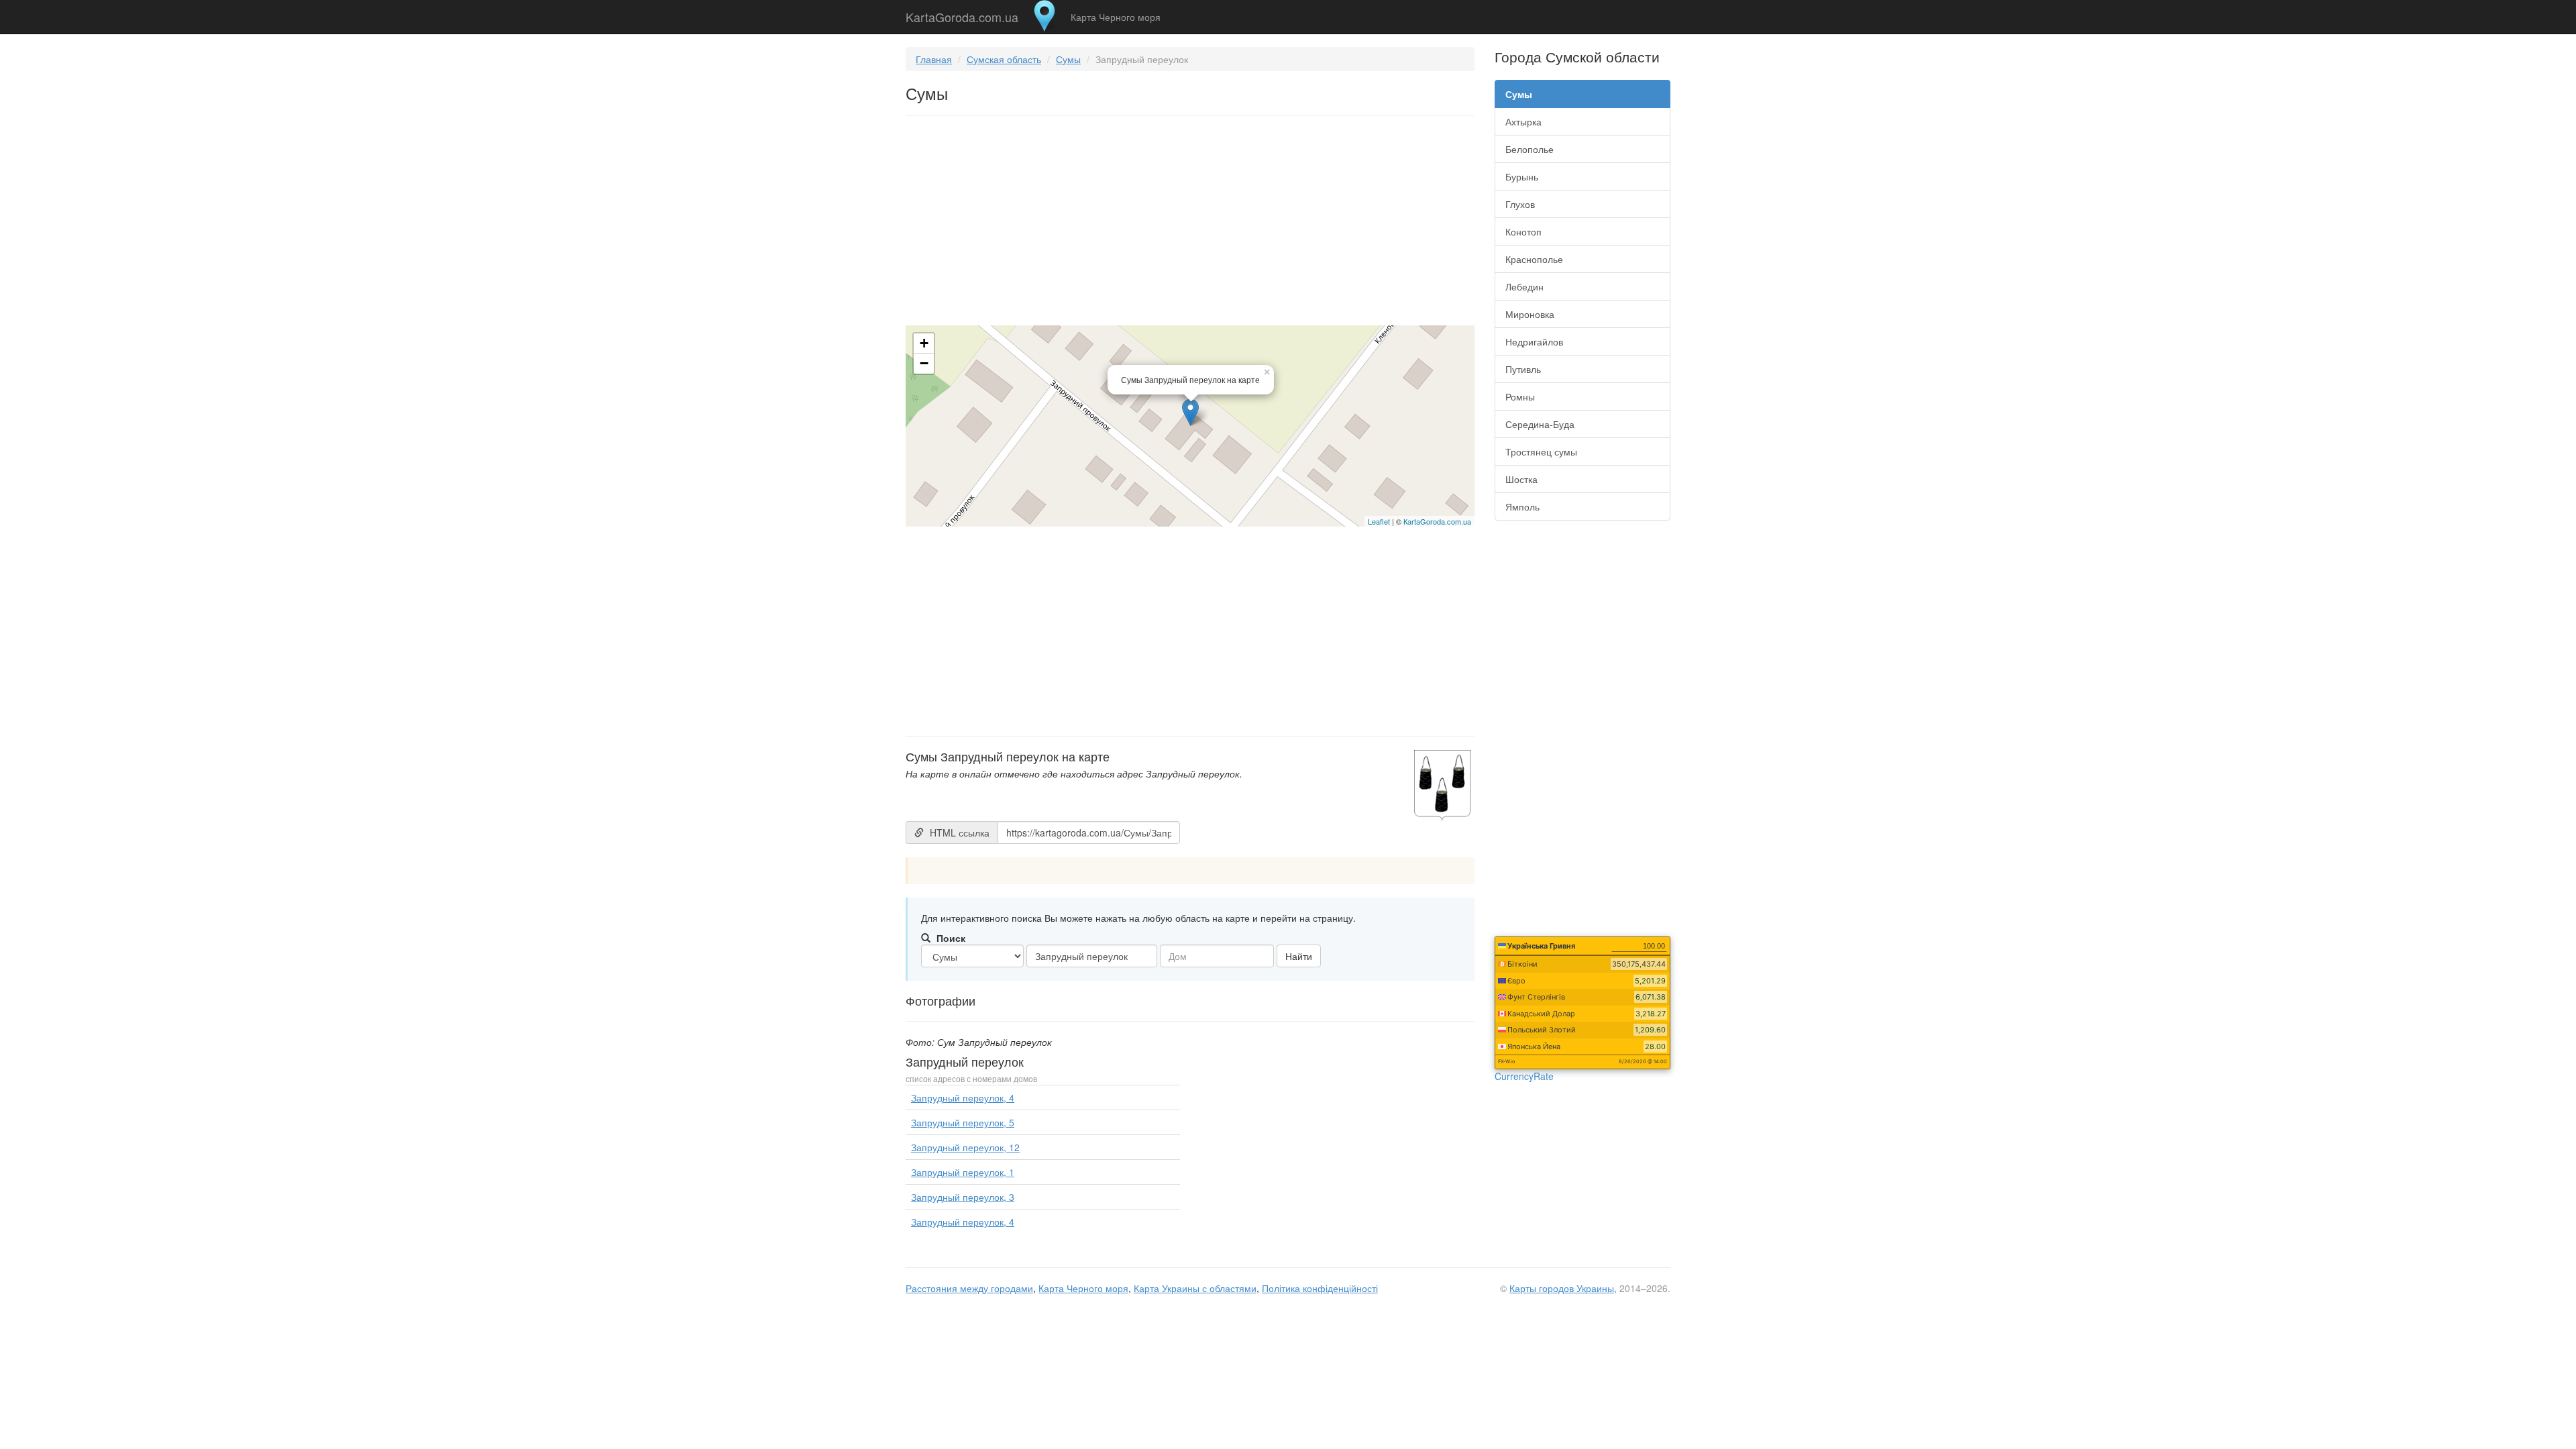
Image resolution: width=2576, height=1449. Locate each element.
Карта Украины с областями (1195, 1288)
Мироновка (1530, 314)
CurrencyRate (1524, 1076)
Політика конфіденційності (1320, 1288)
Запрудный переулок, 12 (965, 1147)
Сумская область (1004, 59)
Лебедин (1524, 286)
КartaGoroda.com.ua (1437, 521)
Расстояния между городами (969, 1288)
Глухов (1520, 204)
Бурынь (1522, 176)
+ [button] (924, 343)
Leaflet (1379, 521)
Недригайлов (1534, 341)
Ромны (1520, 396)
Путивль (1523, 369)
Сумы (1068, 59)
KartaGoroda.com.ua (962, 14)
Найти (1299, 956)
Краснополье (1534, 259)
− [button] (924, 363)
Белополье (1529, 149)
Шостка (1521, 479)
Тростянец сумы (1541, 451)
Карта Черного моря (1116, 17)
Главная (934, 59)
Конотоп (1523, 231)
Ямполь (1522, 506)
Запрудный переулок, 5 (963, 1122)
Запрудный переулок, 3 (963, 1197)
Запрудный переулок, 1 (963, 1172)
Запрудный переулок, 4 (963, 1097)
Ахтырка (1523, 121)
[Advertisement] (1190, 223)
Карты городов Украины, (1563, 1288)
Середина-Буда (1540, 424)
